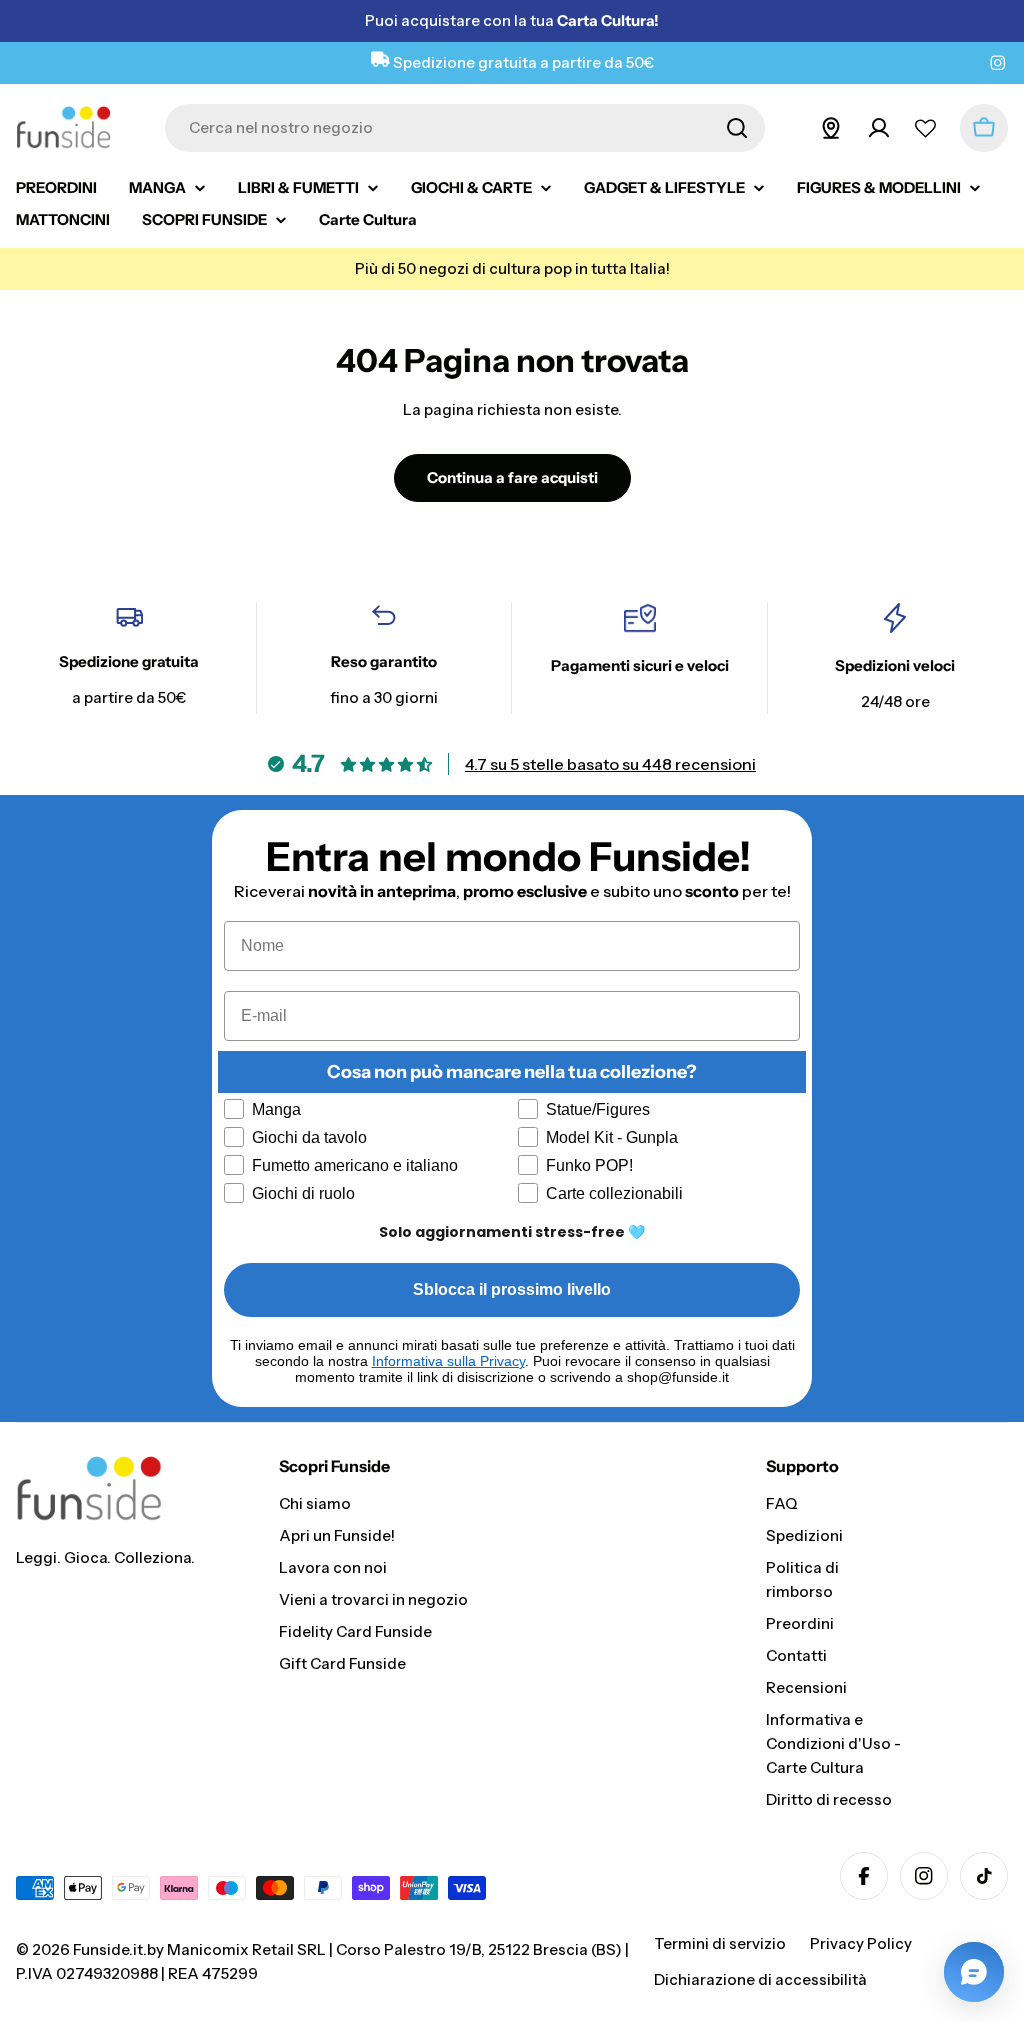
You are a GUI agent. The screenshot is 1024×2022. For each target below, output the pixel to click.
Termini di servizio (720, 1943)
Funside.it (108, 1949)
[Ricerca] (737, 128)
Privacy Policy (861, 1943)
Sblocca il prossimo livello (512, 1289)
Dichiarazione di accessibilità (760, 1979)
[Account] (879, 128)
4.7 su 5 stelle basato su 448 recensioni (610, 764)
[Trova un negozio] (831, 128)
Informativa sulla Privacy (448, 1361)
